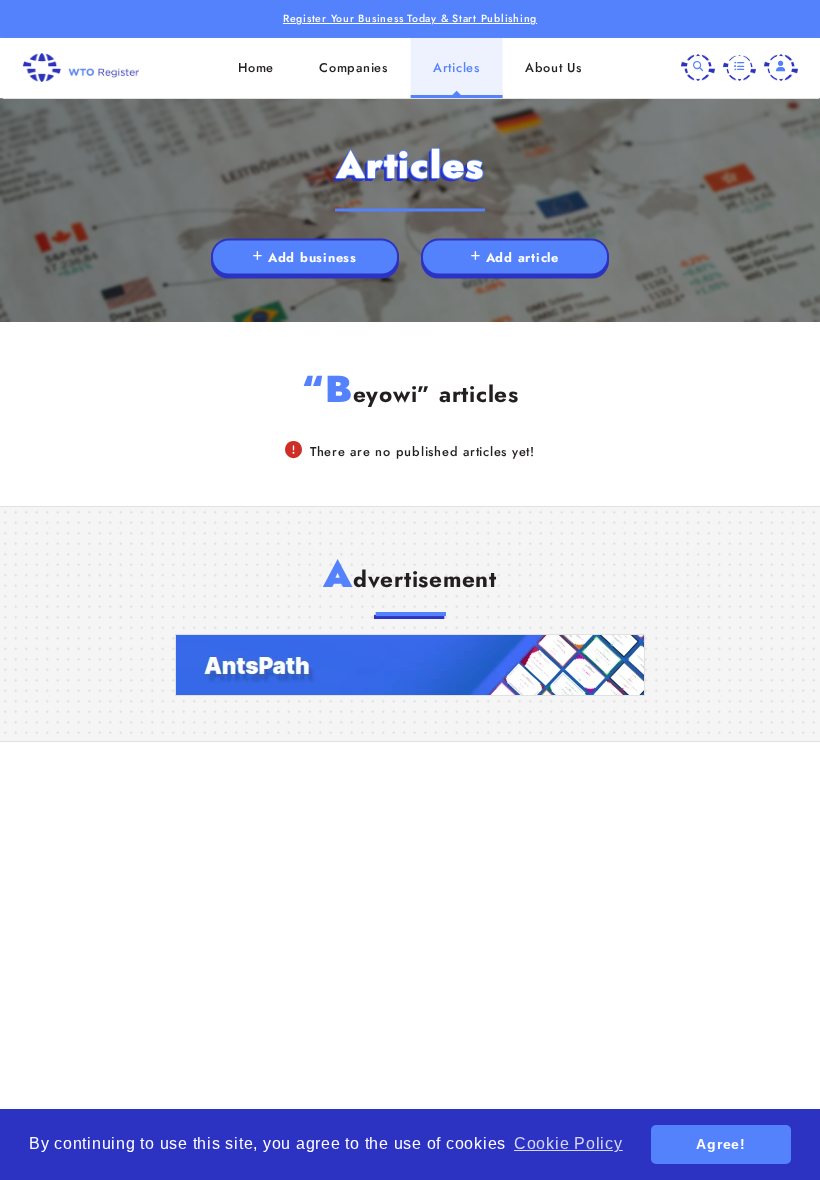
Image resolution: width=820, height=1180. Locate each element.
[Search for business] (698, 68)
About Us (553, 67)
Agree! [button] (721, 1144)
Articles (456, 67)
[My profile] (781, 68)
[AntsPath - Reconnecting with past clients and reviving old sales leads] (410, 665)
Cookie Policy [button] (568, 1143)
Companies (353, 67)
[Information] (740, 68)
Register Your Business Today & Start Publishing (410, 18)
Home (256, 67)
